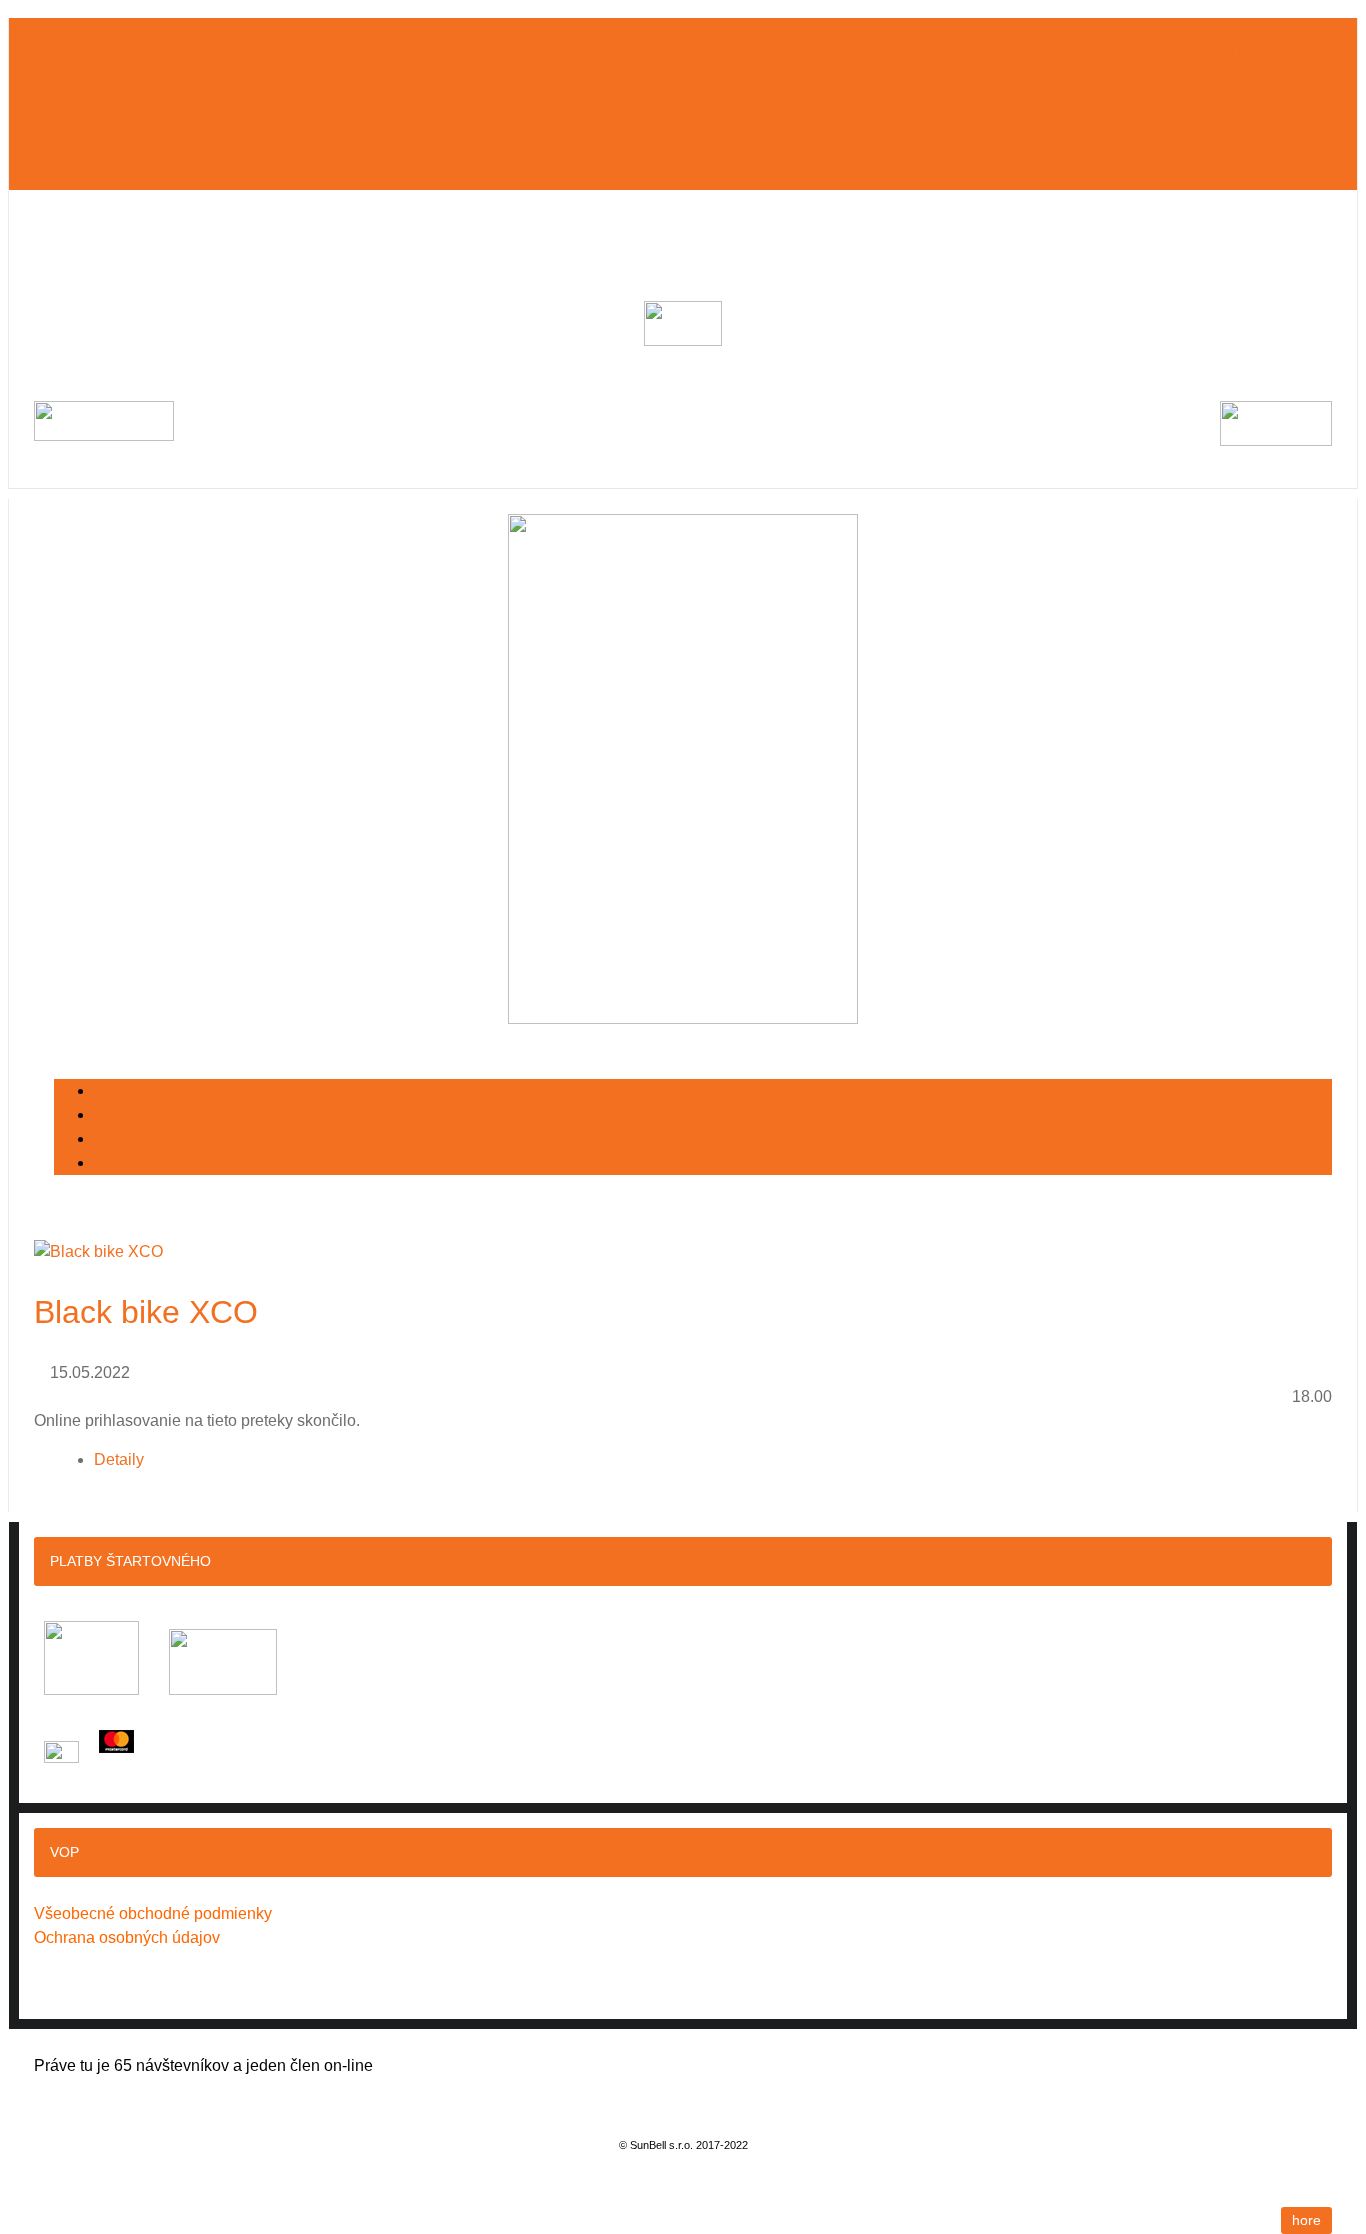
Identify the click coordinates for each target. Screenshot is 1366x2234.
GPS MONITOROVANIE (459, 49)
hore (1306, 2220)
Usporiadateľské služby (679, 49)
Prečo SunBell (167, 49)
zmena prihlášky (1220, 49)
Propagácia (1071, 49)
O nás (54, 49)
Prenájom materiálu (905, 49)
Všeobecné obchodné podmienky (153, 1913)
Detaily (119, 1459)
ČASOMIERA (304, 49)
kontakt (67, 83)
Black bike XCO (146, 1312)
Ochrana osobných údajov (127, 1937)
